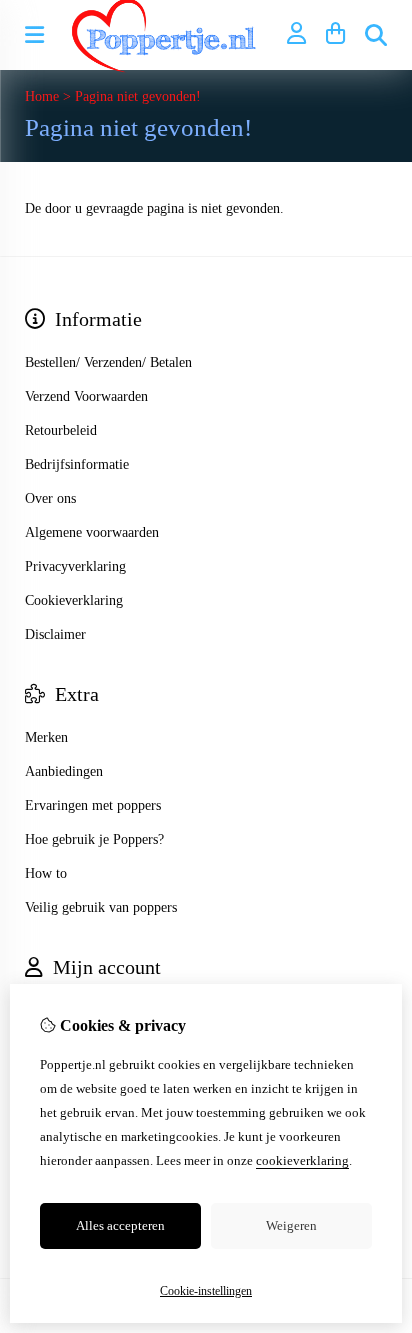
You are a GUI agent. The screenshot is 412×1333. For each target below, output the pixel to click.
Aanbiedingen (64, 771)
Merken (46, 737)
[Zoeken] (376, 35)
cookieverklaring (302, 1160)
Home (42, 96)
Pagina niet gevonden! (138, 96)
